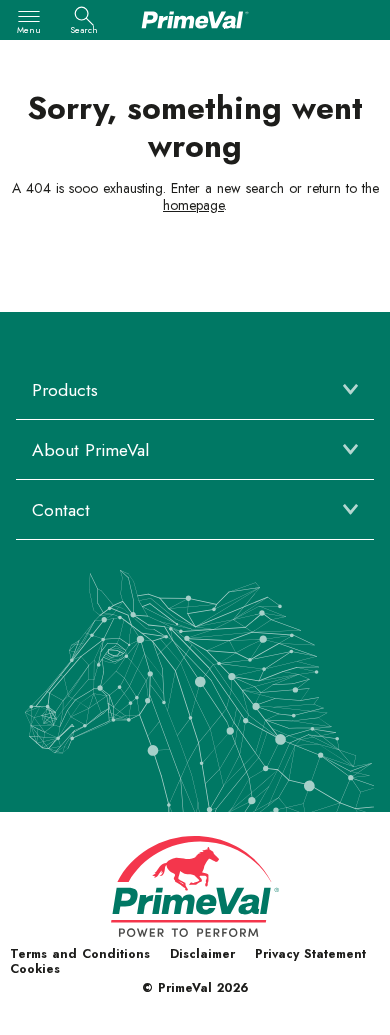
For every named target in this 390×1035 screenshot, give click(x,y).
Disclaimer (202, 954)
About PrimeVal (90, 450)
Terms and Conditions (80, 954)
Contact (61, 510)
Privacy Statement (310, 954)
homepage (193, 205)
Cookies (35, 969)
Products (65, 390)
